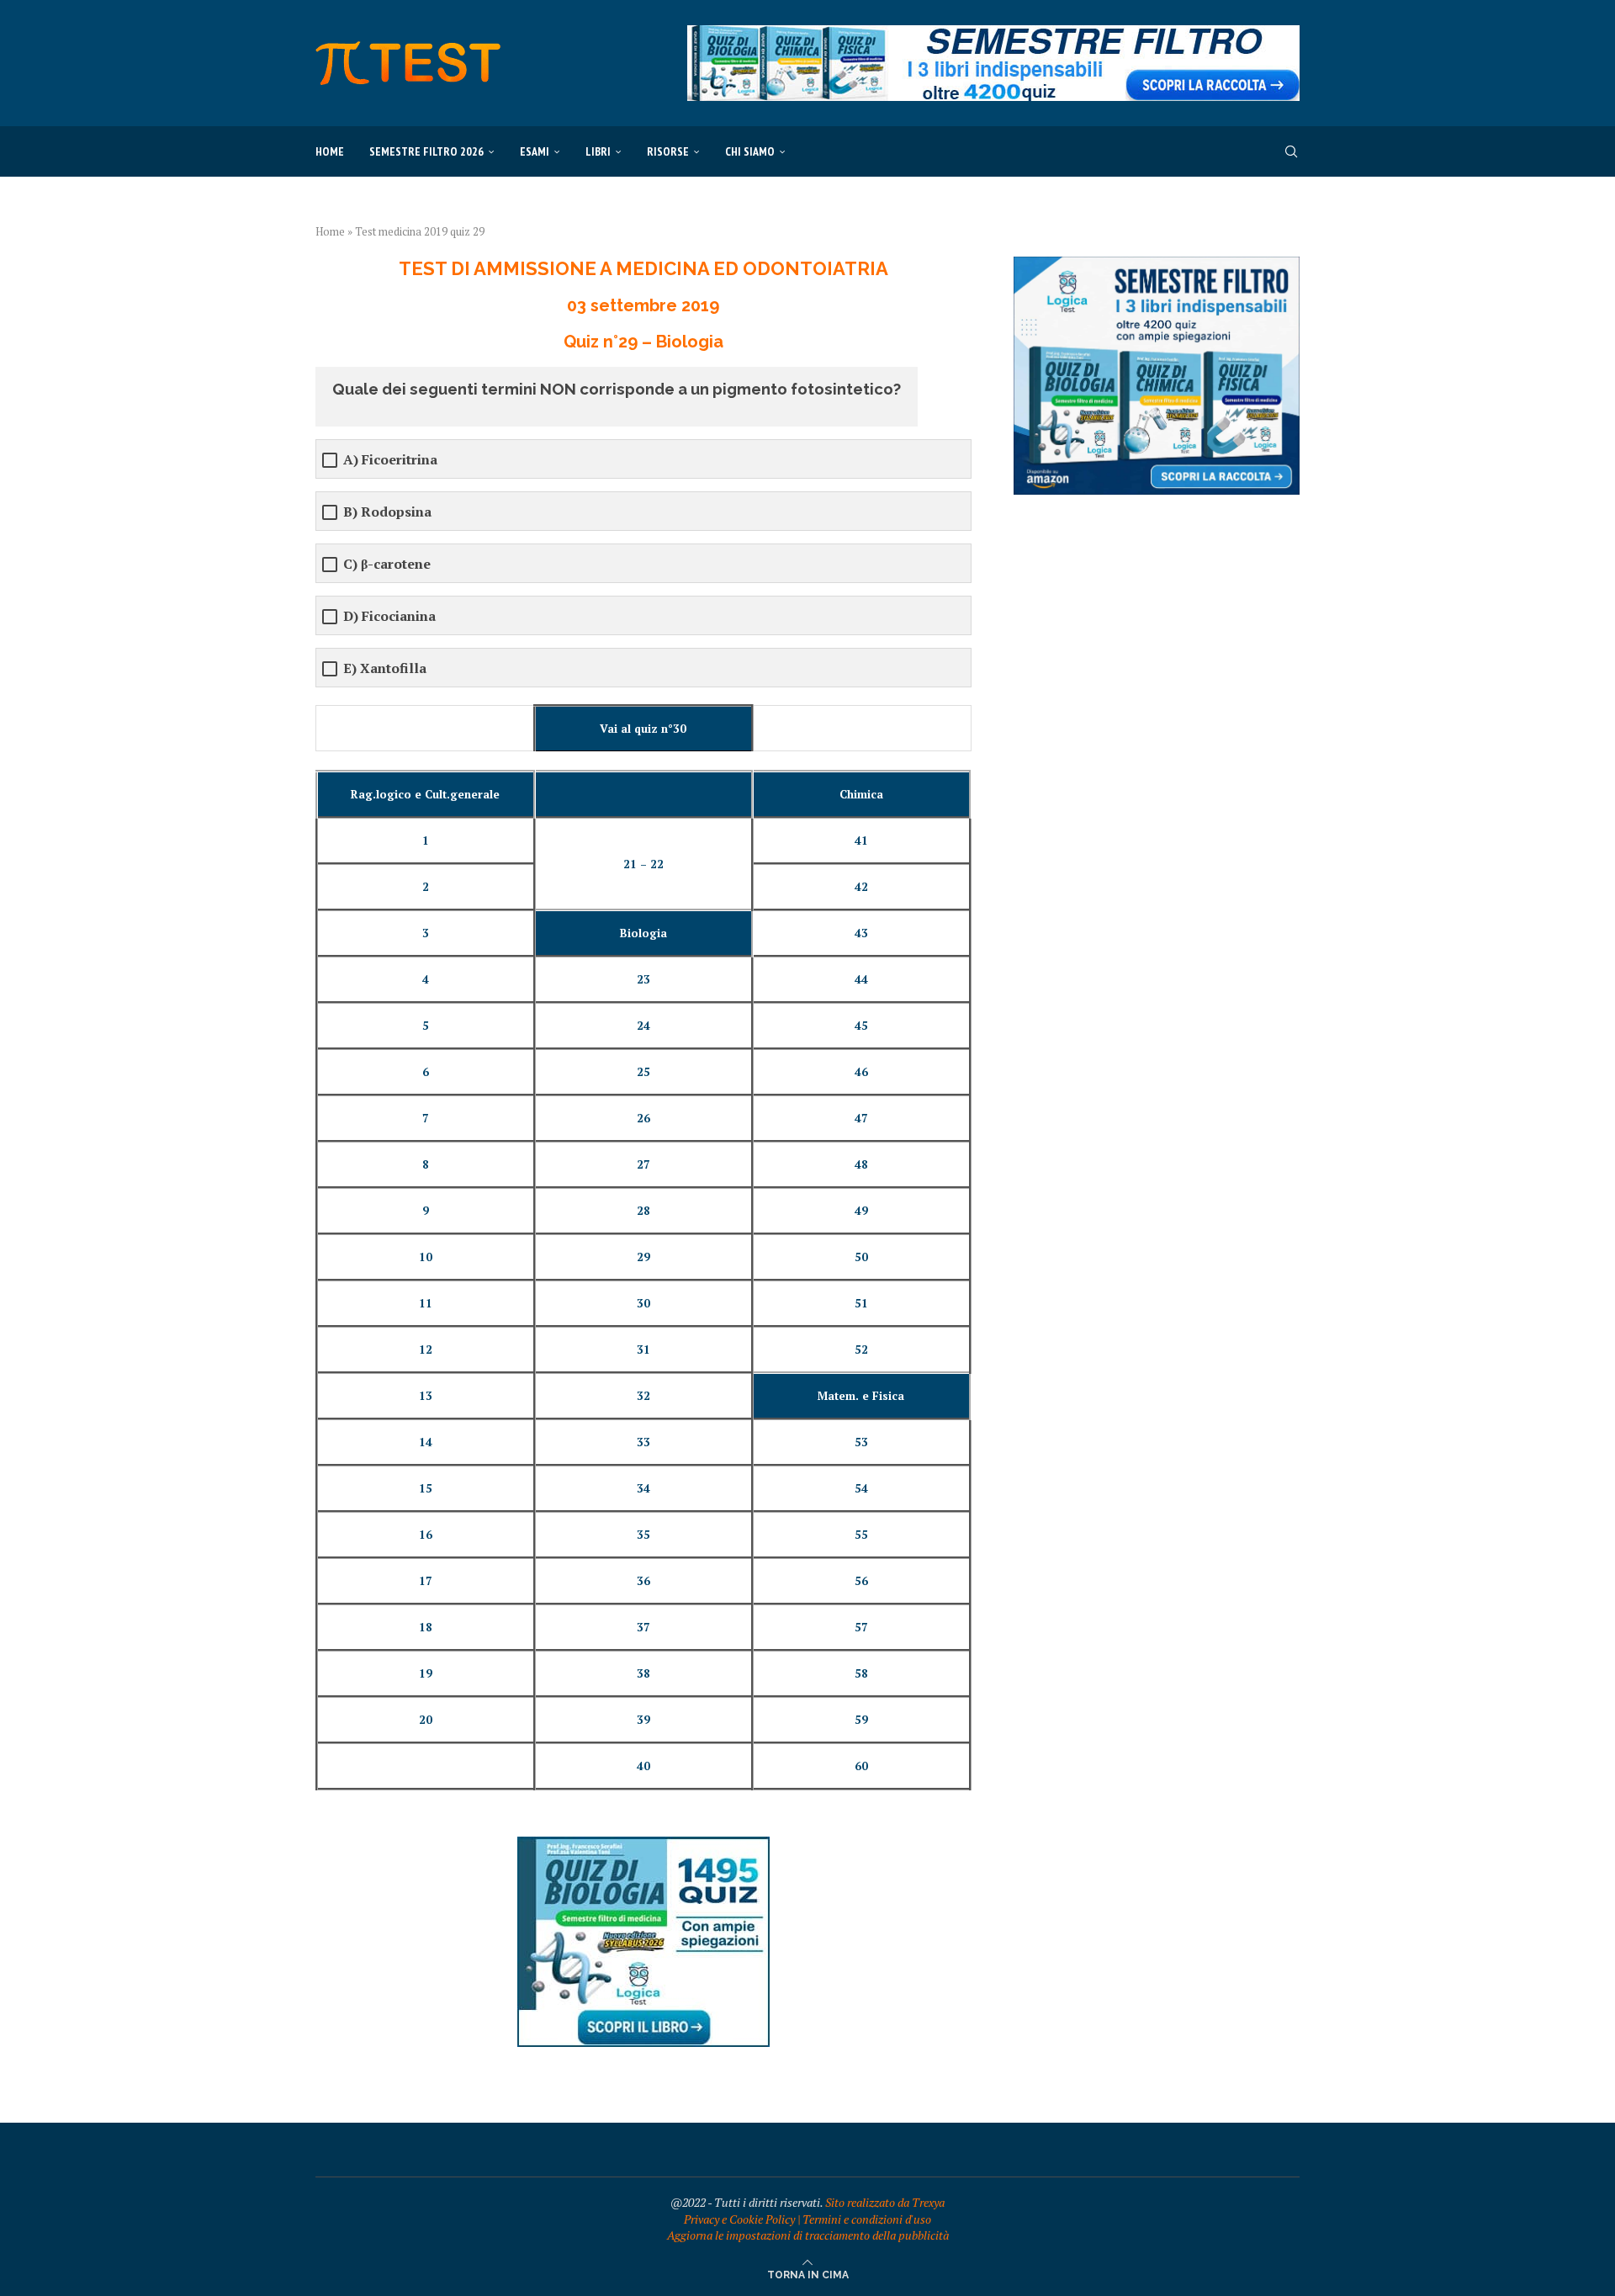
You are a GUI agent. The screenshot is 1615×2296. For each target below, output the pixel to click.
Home (330, 151)
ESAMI (535, 151)
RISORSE (668, 151)
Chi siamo (750, 151)
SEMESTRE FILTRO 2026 (426, 151)
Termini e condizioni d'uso (867, 2219)
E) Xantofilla (385, 668)
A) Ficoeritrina (390, 460)
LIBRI (598, 151)
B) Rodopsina (387, 512)
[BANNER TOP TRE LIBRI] (993, 33)
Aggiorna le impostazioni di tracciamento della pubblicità (808, 2235)
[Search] (1291, 151)
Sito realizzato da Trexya (885, 2202)
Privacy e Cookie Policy (739, 2219)
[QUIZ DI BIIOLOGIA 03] (643, 1845)
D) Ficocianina (389, 616)
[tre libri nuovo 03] (1157, 265)
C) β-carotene (387, 564)
